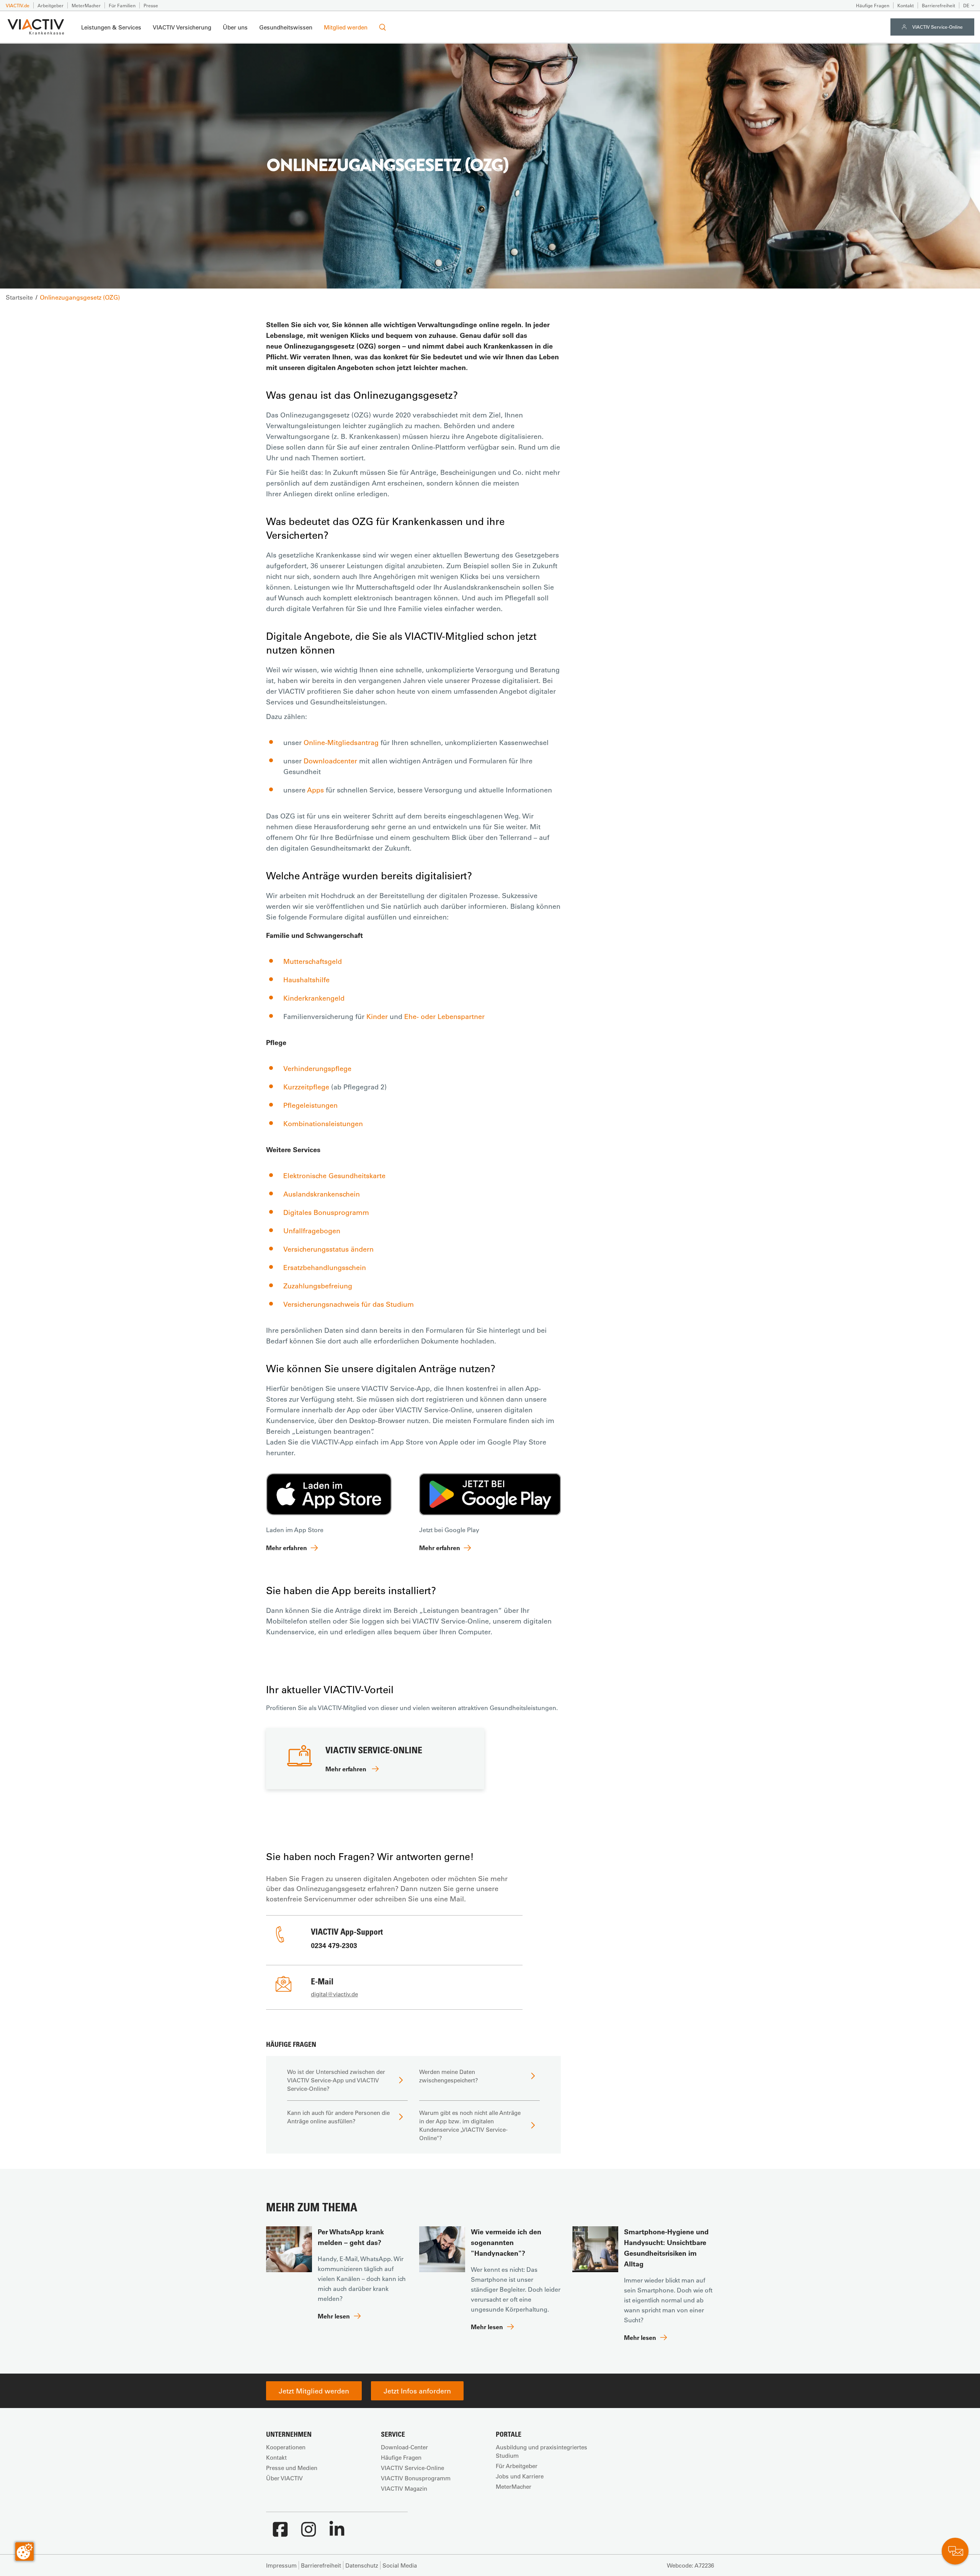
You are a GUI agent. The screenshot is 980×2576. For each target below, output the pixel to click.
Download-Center (404, 2447)
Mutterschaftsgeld (313, 961)
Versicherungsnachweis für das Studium (349, 1304)
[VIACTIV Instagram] (309, 2533)
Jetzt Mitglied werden (314, 2391)
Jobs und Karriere (520, 2476)
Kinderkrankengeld (314, 998)
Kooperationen (286, 2447)
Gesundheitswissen (286, 27)
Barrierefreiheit (938, 5)
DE (966, 5)
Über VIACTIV (284, 2478)
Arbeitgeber (51, 5)
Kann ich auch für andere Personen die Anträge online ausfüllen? (338, 2117)
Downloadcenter (330, 761)
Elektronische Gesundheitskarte (334, 1176)
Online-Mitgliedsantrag (341, 742)
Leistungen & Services (111, 27)
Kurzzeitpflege (306, 1087)
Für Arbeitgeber (517, 2466)
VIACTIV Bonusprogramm (416, 2478)
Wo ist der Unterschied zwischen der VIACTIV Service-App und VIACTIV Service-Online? (336, 2080)
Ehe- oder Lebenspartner (444, 1016)
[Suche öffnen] (382, 27)
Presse (151, 5)
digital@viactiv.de (334, 1994)
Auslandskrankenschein (322, 1194)
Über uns (235, 27)
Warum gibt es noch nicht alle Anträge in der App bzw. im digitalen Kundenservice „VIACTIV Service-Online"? (470, 2125)
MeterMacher (86, 5)
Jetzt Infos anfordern (417, 2391)
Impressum (281, 2565)
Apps (315, 790)
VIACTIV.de (18, 5)
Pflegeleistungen (310, 1105)
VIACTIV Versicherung (182, 27)
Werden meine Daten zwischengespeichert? (449, 2076)
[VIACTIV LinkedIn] (337, 2533)
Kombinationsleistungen (323, 1123)
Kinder (377, 1016)
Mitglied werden (346, 27)
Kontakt (906, 5)
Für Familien (122, 5)
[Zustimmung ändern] (24, 2552)
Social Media (400, 2565)
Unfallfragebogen (312, 1231)
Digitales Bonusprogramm (326, 1212)
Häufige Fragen (873, 5)
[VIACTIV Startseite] (36, 27)
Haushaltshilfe (306, 980)
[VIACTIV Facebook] (280, 2533)
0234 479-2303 (334, 1945)
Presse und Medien (292, 2468)
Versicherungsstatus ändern (328, 1249)
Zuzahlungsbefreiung (318, 1286)
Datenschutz (362, 2565)
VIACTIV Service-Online (938, 27)
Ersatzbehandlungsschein (325, 1267)
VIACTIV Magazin (404, 2488)
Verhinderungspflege (317, 1068)
